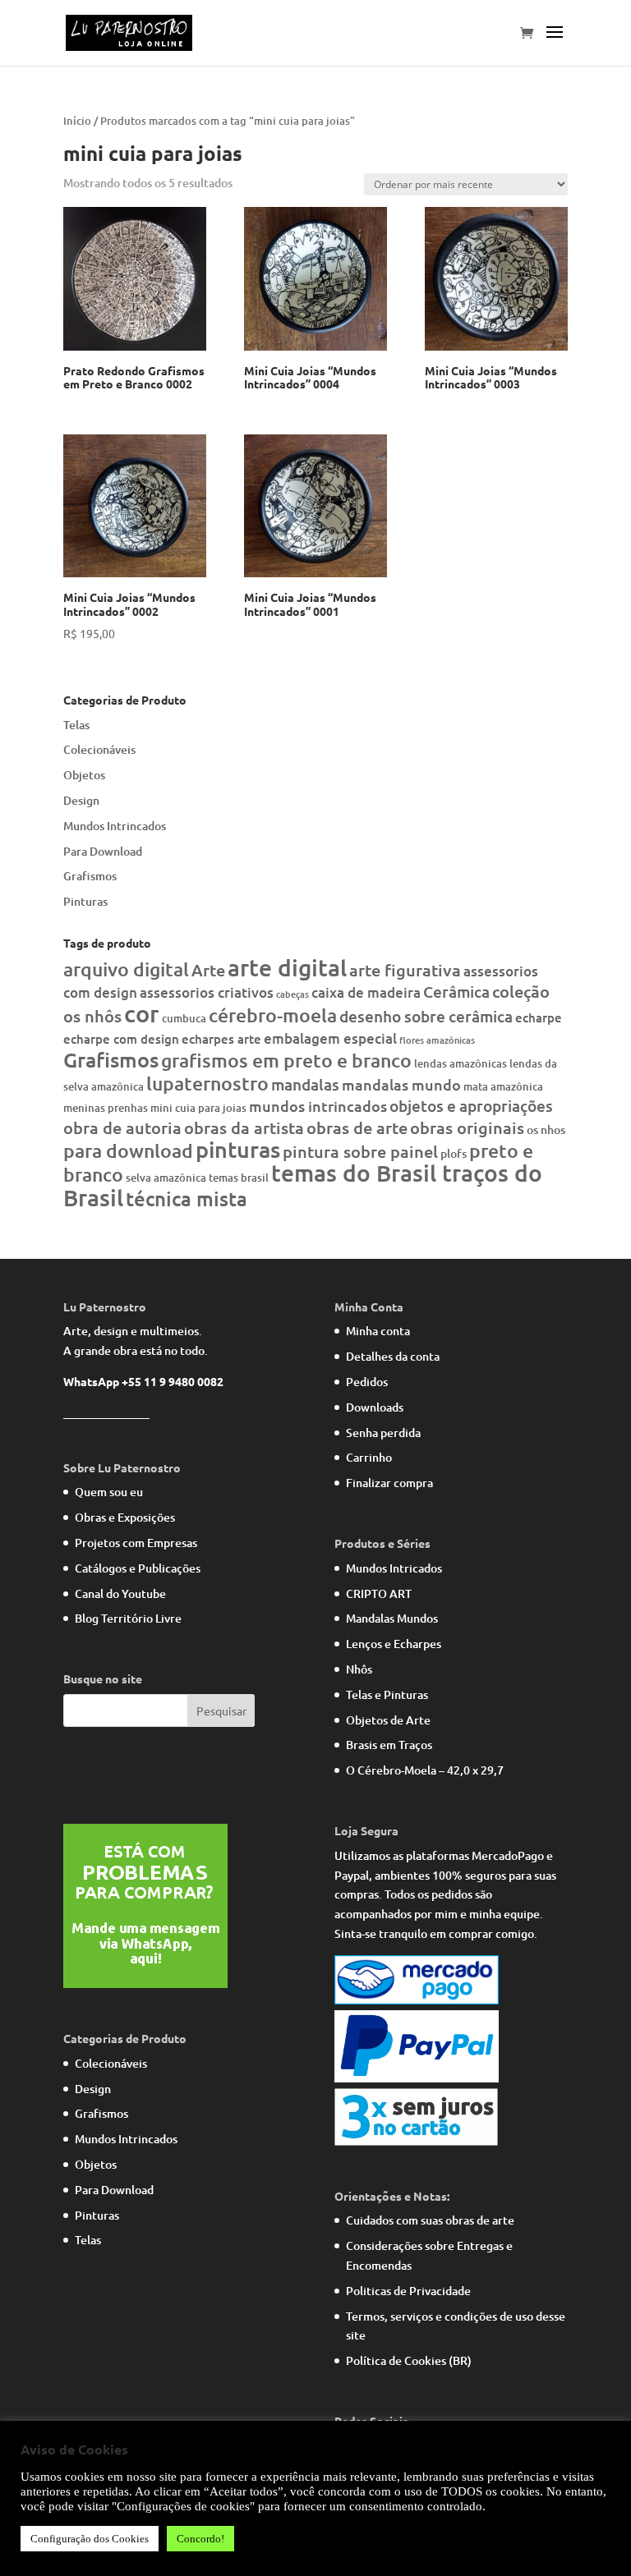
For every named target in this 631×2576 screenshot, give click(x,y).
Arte (208, 970)
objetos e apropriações (471, 1106)
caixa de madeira (366, 992)
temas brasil (239, 1178)
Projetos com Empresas (136, 1543)
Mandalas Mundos (392, 1618)
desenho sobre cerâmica (426, 1016)
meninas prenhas (106, 1108)
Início (77, 121)
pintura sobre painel (360, 1151)
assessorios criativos (207, 992)
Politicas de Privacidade (408, 2291)
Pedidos (367, 1382)
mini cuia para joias (198, 1108)
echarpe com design (121, 1039)
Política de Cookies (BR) (409, 2360)
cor (142, 1013)
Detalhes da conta (393, 1356)
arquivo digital (126, 969)
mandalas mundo (401, 1084)
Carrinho (369, 1457)
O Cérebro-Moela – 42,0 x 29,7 (425, 1770)
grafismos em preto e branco (286, 1060)
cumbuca (184, 1018)
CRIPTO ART (379, 1593)
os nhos (546, 1130)
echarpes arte (221, 1039)
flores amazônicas (437, 1040)
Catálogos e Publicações (138, 1568)
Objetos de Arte (388, 1720)
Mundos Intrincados (115, 826)
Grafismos (90, 876)
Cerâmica (456, 992)
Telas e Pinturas (387, 1694)
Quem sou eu (109, 1492)
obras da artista (244, 1127)
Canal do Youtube (120, 1593)
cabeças (292, 994)
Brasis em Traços (389, 1745)
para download (128, 1150)
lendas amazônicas (461, 1063)
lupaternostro (207, 1083)
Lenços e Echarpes (394, 1644)
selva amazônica (166, 1178)
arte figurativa (405, 970)
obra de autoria (122, 1127)
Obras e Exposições (125, 1517)
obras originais (467, 1127)
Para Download (103, 851)
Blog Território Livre (128, 1618)
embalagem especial (330, 1038)
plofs (454, 1153)
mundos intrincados (318, 1106)
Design (81, 800)
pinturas (238, 1149)
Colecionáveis (99, 749)
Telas (76, 725)
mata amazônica (503, 1086)
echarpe (539, 1017)
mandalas (305, 1084)
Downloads (375, 1407)
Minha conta (378, 1331)
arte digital (287, 967)
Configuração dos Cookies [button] (90, 2539)
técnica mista (187, 1198)
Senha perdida (383, 1433)
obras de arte (357, 1127)
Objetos (84, 775)
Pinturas (85, 901)
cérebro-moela (273, 1015)
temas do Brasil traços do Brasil (303, 1185)
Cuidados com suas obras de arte (430, 2220)
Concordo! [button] (200, 2539)
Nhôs (359, 1669)
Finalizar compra (389, 1483)
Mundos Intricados (394, 1568)
